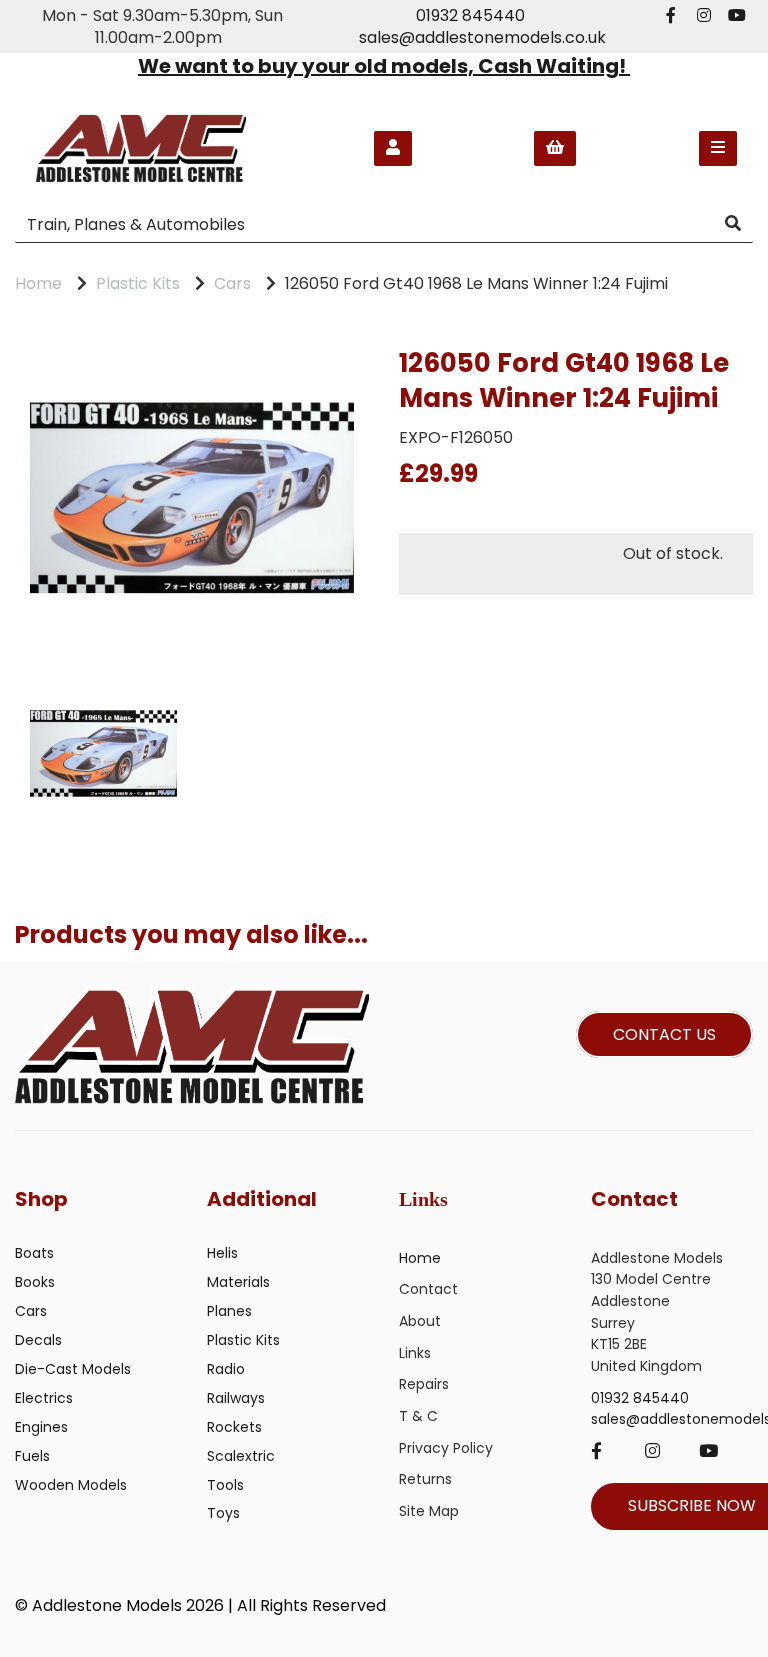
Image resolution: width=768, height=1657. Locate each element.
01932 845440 (470, 15)
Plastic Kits (138, 283)
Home (38, 283)
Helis (222, 1253)
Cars (232, 283)
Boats (34, 1253)
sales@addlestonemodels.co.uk (482, 37)
